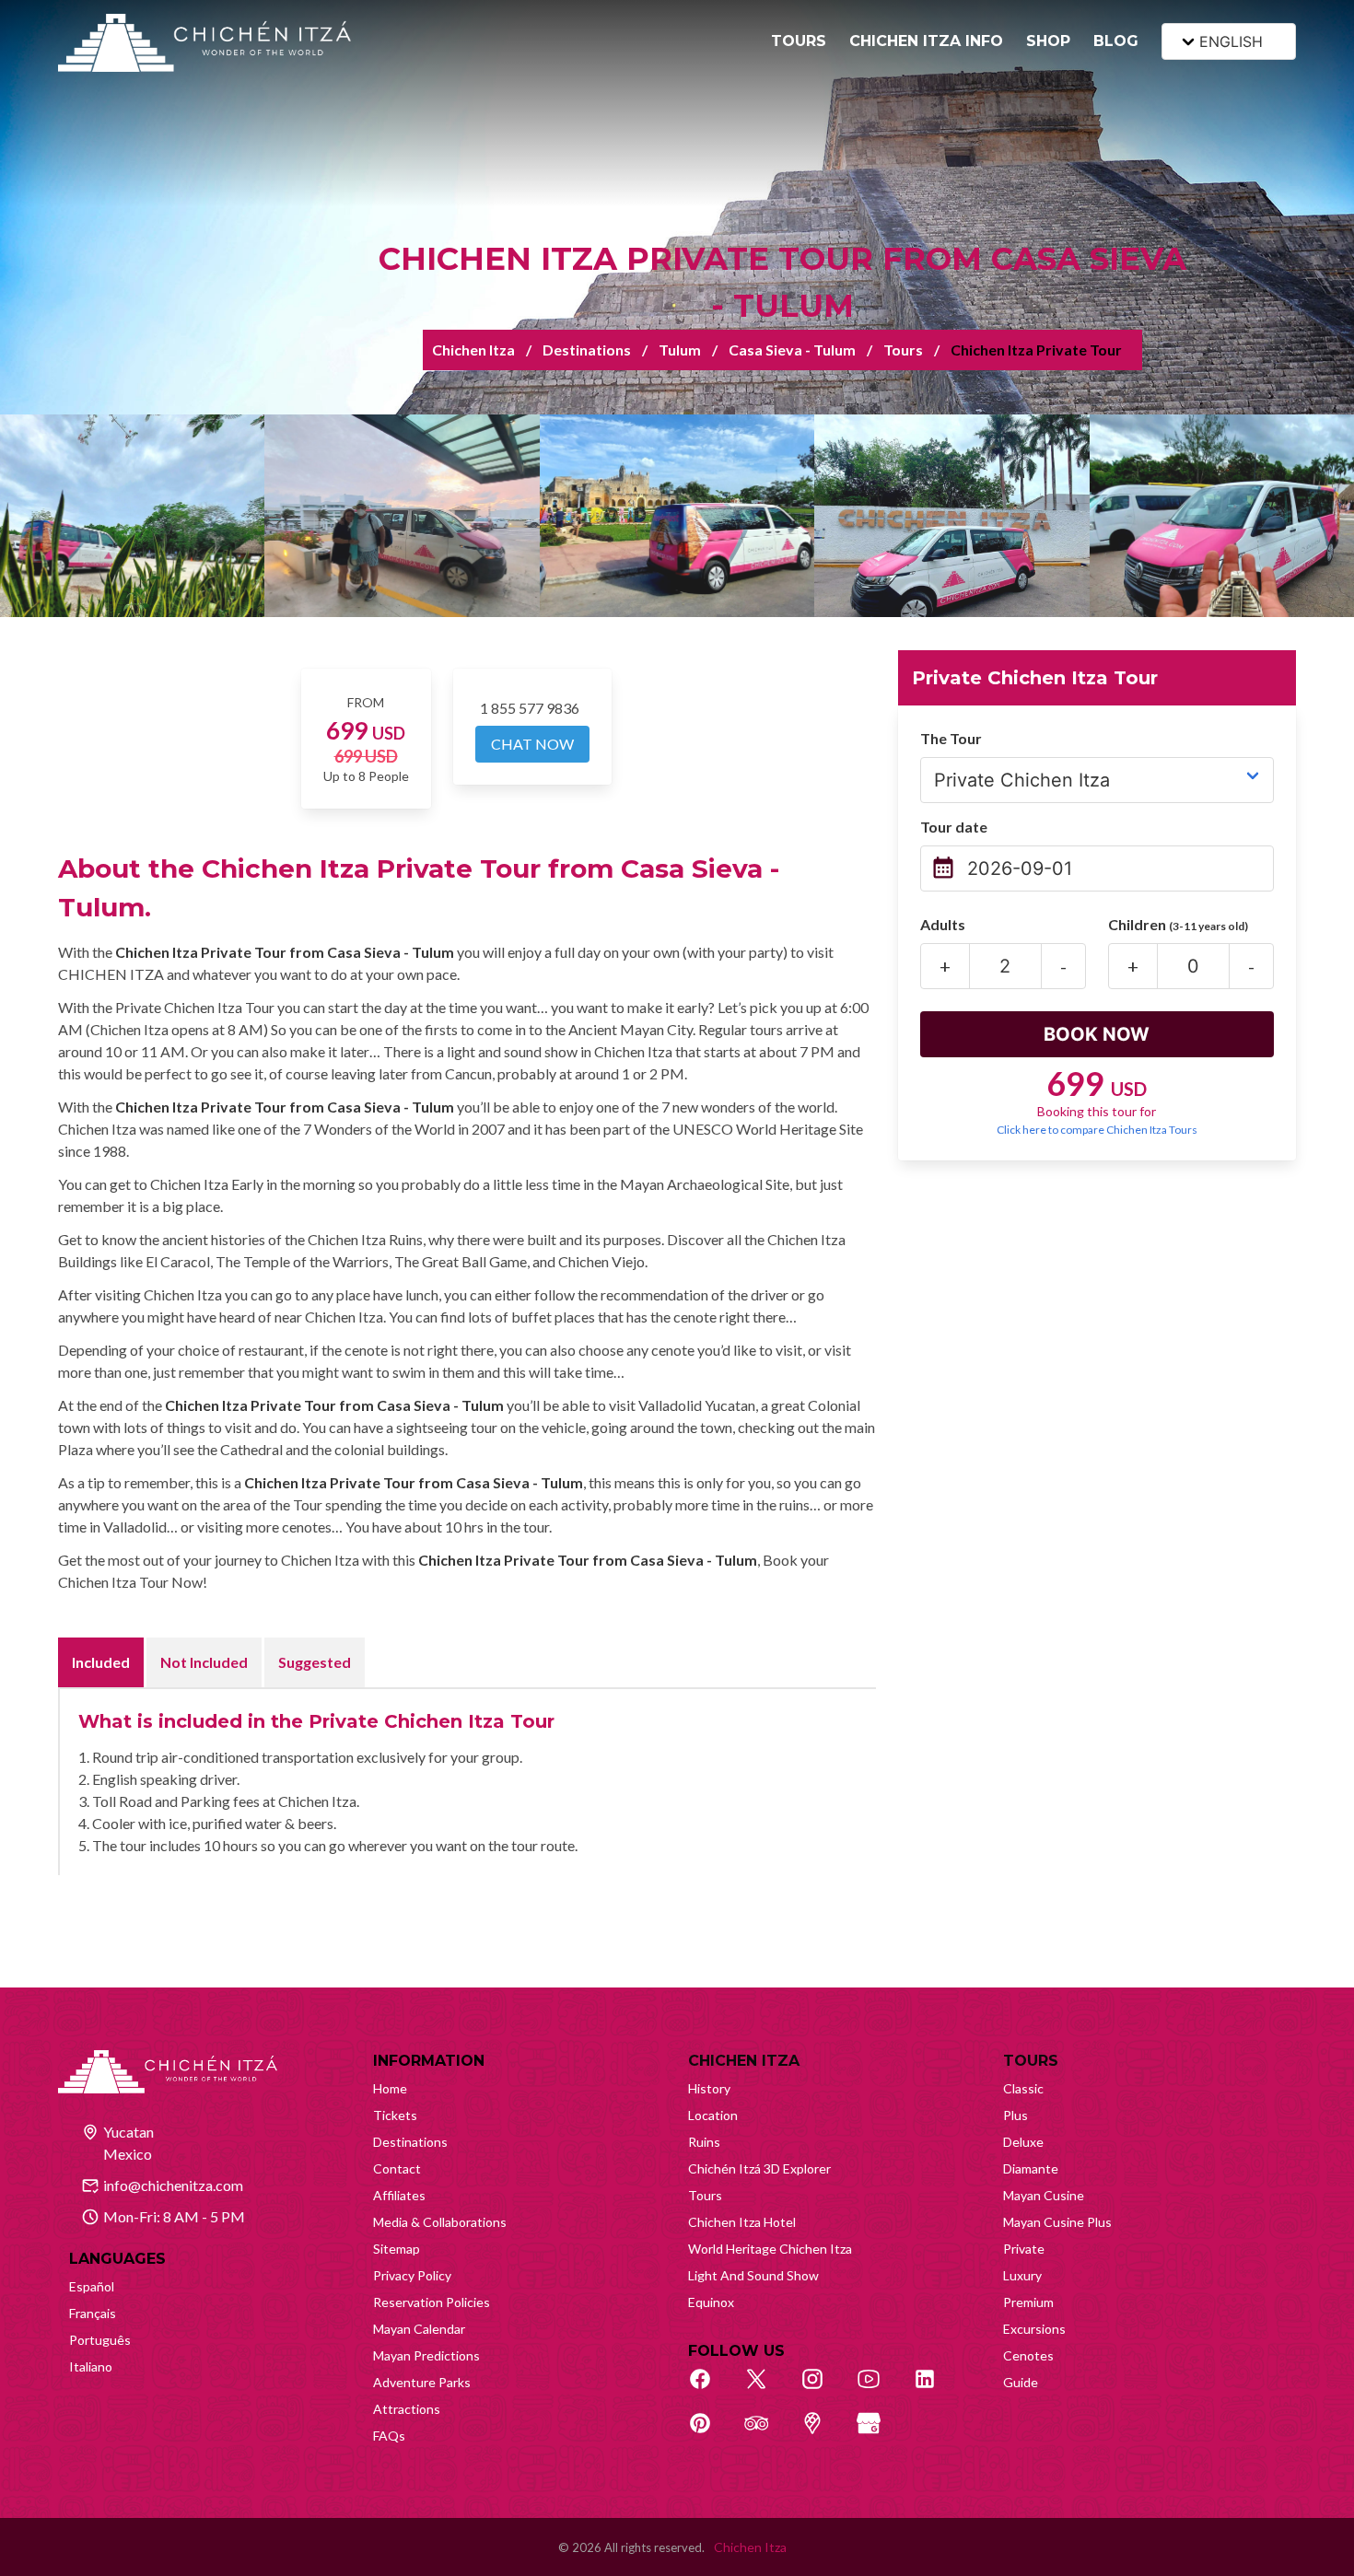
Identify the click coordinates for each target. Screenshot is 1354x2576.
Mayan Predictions (426, 2355)
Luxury (1022, 2275)
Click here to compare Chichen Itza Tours (1097, 1130)
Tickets (395, 2115)
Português (100, 2340)
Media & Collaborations (440, 2222)
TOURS (799, 41)
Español (92, 2286)
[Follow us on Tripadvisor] (766, 2433)
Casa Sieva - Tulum (792, 350)
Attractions (407, 2409)
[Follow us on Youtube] (879, 2389)
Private (1024, 2249)
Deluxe (1023, 2142)
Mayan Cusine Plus (1057, 2222)
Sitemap (397, 2249)
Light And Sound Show (753, 2275)
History (709, 2088)
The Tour (951, 738)
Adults (943, 924)
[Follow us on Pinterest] (710, 2433)
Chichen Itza (473, 350)
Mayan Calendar (419, 2329)
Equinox (711, 2302)
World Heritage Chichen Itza (770, 2249)
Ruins (704, 2142)
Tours (903, 350)
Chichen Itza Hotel (742, 2222)
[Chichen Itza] (204, 43)
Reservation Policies (432, 2302)
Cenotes (1028, 2355)
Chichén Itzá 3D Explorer (759, 2168)
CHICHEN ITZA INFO (926, 41)
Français (93, 2313)
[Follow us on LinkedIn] (935, 2389)
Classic (1023, 2088)
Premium (1028, 2302)
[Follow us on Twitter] (766, 2389)
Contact (397, 2168)
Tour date (954, 827)
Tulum (680, 350)
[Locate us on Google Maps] (823, 2433)
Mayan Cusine (1044, 2195)
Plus (1015, 2115)
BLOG (1116, 41)
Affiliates (399, 2195)
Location (713, 2115)
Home (390, 2088)
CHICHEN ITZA (744, 2061)
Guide (1021, 2382)
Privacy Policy (412, 2275)
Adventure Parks (422, 2382)
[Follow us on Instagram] (823, 2389)
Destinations (587, 350)
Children (1178, 924)
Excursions (1034, 2329)
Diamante (1031, 2168)
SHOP (1048, 41)
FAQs (389, 2436)
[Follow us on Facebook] (710, 2389)
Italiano (91, 2366)
